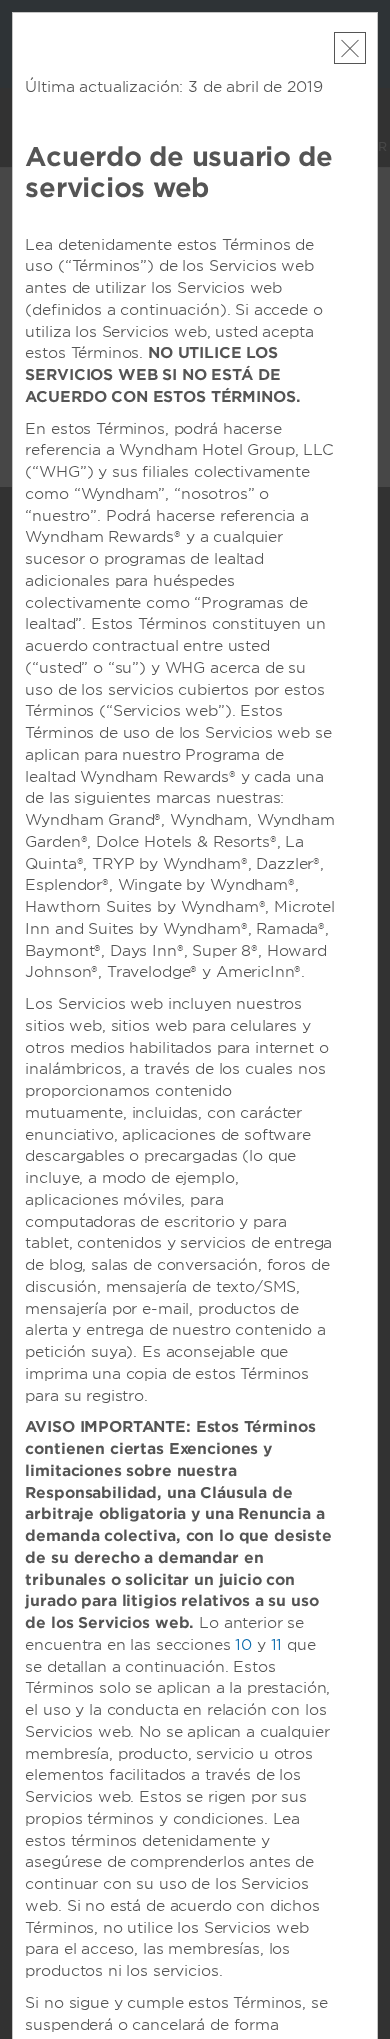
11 (277, 1645)
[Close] (350, 48)
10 (243, 1645)
